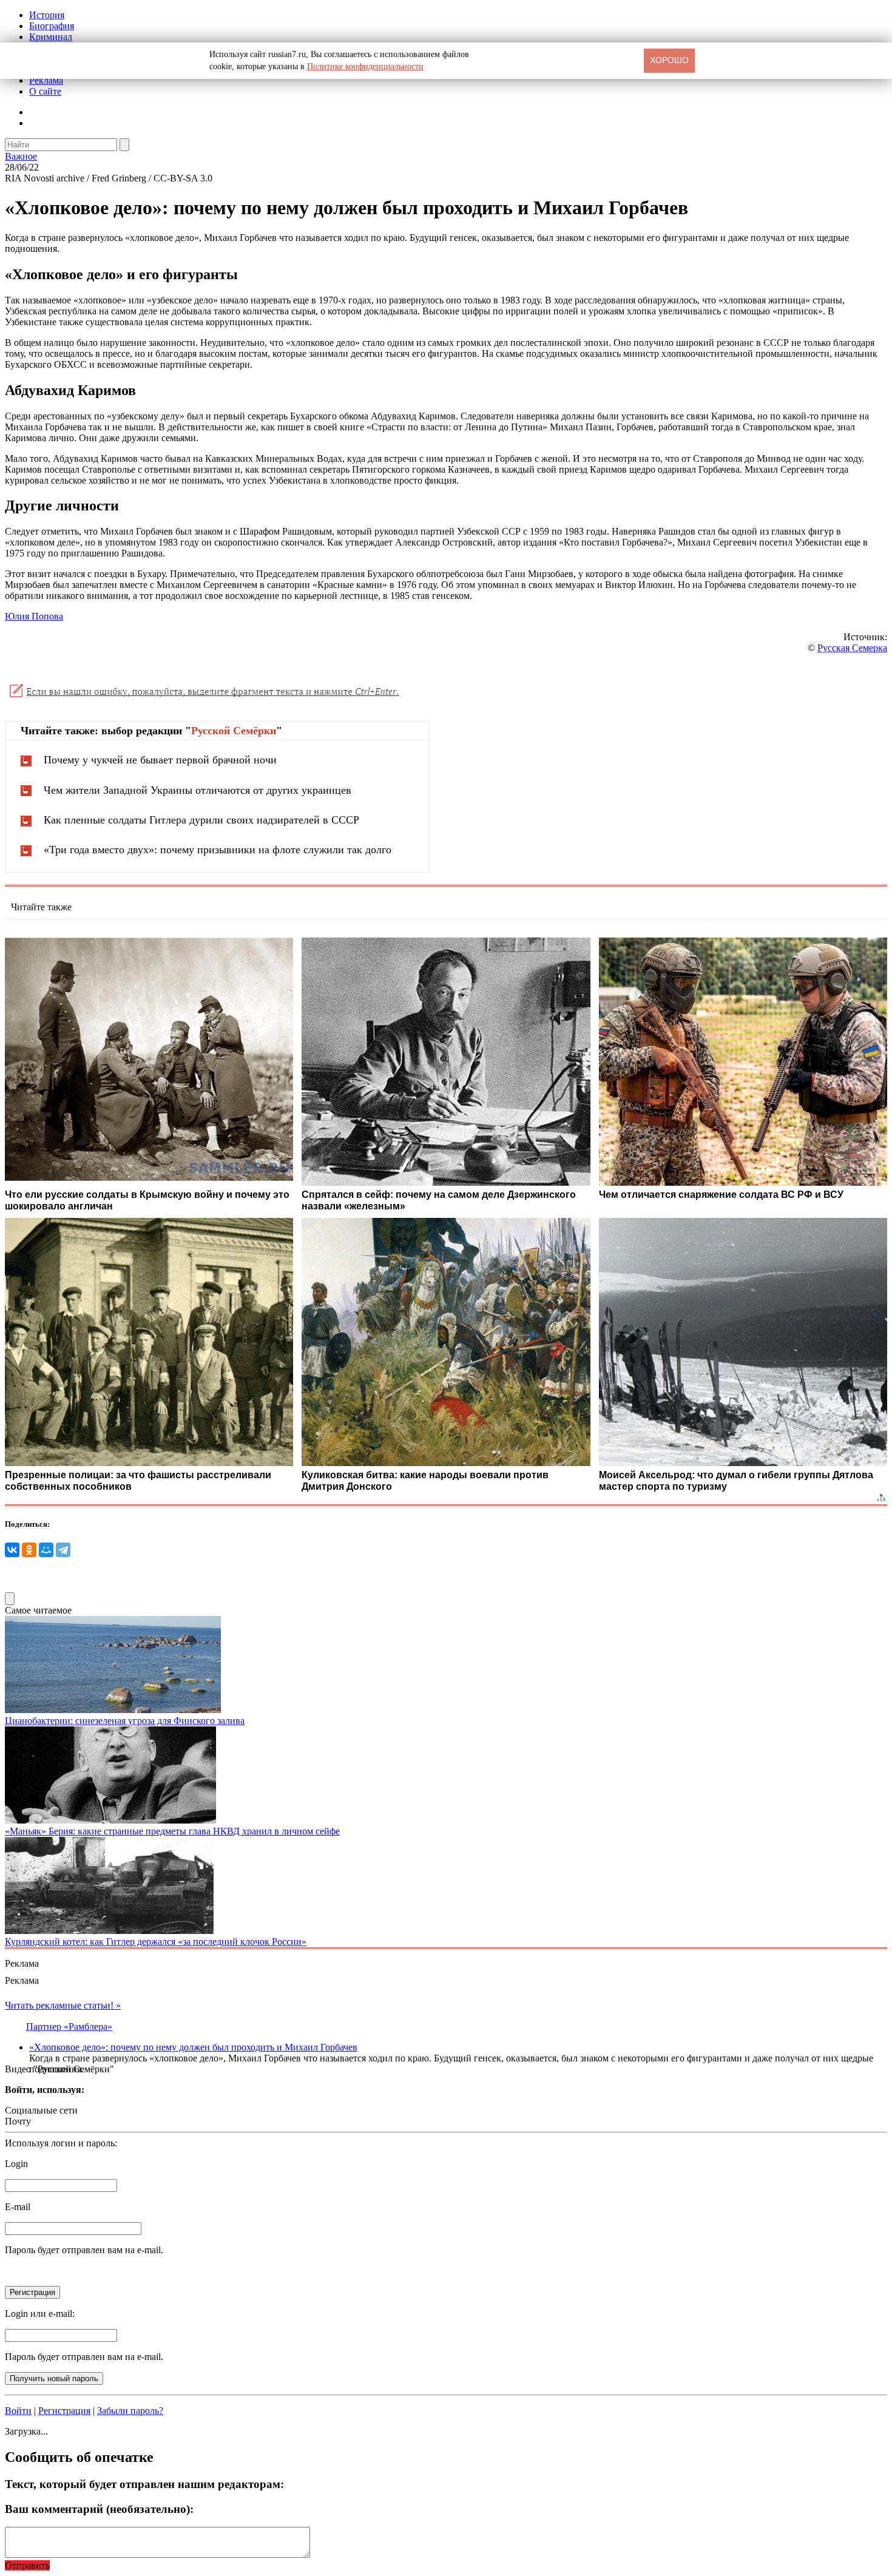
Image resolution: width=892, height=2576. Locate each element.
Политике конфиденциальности (365, 66)
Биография (52, 26)
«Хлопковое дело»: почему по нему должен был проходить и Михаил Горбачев (193, 2047)
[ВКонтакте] (12, 1550)
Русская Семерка (852, 648)
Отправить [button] (27, 2565)
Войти (18, 2411)
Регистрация (64, 2411)
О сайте (45, 91)
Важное (21, 156)
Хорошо (669, 60)
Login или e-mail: (40, 2314)
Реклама (46, 80)
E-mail (18, 2207)
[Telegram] (63, 1550)
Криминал (51, 37)
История (47, 15)
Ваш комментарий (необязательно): (99, 2509)
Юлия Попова (34, 616)
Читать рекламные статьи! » (63, 2005)
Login (16, 2164)
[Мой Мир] (46, 1550)
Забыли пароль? (130, 2411)
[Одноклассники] (29, 1550)
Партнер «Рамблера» (69, 2027)
